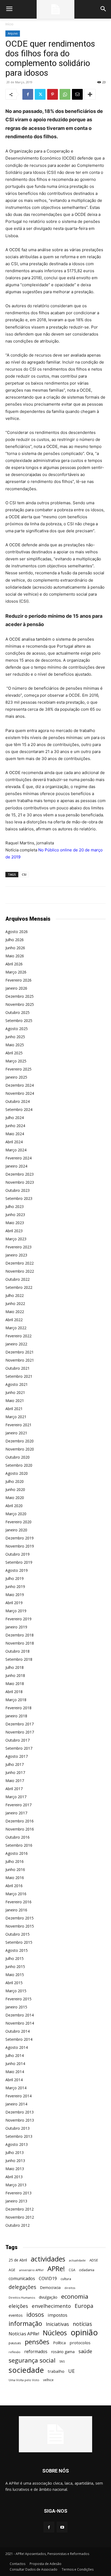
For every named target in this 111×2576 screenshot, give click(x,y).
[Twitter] (40, 94)
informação (25, 2324)
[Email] (77, 94)
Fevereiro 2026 (18, 980)
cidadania (87, 2270)
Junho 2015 (15, 1966)
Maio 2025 (15, 1045)
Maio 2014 (15, 2072)
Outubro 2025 (18, 1012)
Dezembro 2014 (20, 2015)
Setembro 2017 (19, 1748)
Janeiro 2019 (16, 1627)
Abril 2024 (14, 1142)
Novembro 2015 (20, 1926)
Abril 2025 (14, 1053)
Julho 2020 (15, 1481)
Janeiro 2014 (16, 2104)
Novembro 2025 (20, 1004)
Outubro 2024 (18, 1101)
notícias (82, 2324)
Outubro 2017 (18, 1740)
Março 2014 (16, 2088)
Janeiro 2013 (16, 2201)
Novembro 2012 (20, 2217)
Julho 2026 (15, 940)
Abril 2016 (14, 1886)
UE (72, 2371)
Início (9, 24)
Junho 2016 (15, 1869)
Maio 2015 (15, 1975)
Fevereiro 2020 (18, 1522)
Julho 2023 (15, 1206)
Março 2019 (16, 1611)
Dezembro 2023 (20, 1174)
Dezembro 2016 (20, 1821)
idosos (35, 2314)
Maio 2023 (15, 1223)
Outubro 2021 (18, 1368)
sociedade (26, 2370)
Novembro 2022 (20, 1271)
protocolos (80, 2343)
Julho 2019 (15, 1578)
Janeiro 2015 (16, 2007)
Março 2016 (16, 1894)
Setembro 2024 (19, 1109)
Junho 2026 (15, 948)
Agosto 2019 (17, 1570)
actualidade (77, 2260)
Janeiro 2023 (16, 1255)
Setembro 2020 (19, 1465)
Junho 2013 (15, 2161)
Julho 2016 (15, 1861)
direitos (70, 2288)
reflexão (15, 2352)
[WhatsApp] (65, 94)
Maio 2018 (15, 1684)
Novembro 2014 (20, 2023)
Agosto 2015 (17, 1950)
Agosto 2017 (17, 1756)
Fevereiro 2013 (18, 2193)
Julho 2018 (15, 1667)
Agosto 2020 (17, 1473)
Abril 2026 (14, 964)
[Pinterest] (53, 94)
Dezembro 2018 (20, 1635)
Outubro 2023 (18, 1190)
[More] (90, 94)
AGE (12, 2270)
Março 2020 (16, 1514)
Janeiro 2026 (16, 988)
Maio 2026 (15, 956)
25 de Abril (18, 2260)
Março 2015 (16, 1991)
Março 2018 (16, 1700)
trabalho (56, 2371)
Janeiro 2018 (16, 1716)
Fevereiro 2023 (18, 1247)
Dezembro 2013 (20, 2112)
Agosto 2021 (17, 1384)
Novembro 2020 (20, 1449)
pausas (15, 2343)
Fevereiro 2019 (18, 1619)
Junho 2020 (15, 1489)
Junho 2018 (15, 1675)
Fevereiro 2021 (18, 1425)
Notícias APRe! (24, 2334)
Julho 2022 (15, 1295)
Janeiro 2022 (16, 1344)
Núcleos (55, 2333)
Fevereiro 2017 (18, 1805)
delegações (22, 2287)
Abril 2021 (14, 1409)
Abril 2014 (14, 2080)
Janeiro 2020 (16, 1530)
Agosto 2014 (17, 2047)
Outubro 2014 (18, 2031)
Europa (84, 2306)
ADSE (94, 2260)
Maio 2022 (15, 1312)
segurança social (32, 2360)
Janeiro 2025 (16, 1077)
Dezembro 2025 (20, 996)
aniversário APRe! (31, 2270)
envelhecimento (51, 2306)
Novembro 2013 (20, 2120)
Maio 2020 (15, 1498)
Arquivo (13, 33)
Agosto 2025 (17, 1029)
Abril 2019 (14, 1603)
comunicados (22, 2279)
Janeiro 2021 (16, 1433)
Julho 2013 (15, 2152)
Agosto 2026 (17, 932)
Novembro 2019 (20, 1546)
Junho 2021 (15, 1392)
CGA (72, 2270)
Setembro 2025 (19, 1021)
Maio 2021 (15, 1401)
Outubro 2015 (18, 1934)
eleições (18, 2306)
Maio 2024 (15, 1134)
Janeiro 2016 (16, 1910)
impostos (58, 2315)
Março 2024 (16, 1150)
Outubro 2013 (18, 2128)
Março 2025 (16, 1061)
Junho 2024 (15, 1126)
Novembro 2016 (20, 1829)
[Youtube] (62, 2527)
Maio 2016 (15, 1878)
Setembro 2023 (19, 1198)
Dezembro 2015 (20, 1918)
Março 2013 (16, 2185)
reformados (36, 2352)
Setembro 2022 (19, 1287)
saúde (85, 2351)
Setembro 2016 (19, 1845)
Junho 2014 (15, 2064)
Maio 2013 (15, 2169)
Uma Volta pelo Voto (24, 2380)
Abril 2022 (14, 1320)
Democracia (50, 2287)
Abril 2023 (14, 1231)
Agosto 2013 (17, 2144)
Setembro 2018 (19, 1659)
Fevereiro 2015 (18, 1999)
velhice (48, 2380)
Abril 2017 (14, 1789)
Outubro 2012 (18, 2225)
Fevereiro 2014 (18, 2096)
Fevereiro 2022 (18, 1336)
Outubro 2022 (18, 1279)
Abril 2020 (14, 1506)
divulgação (48, 2297)
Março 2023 (16, 1239)
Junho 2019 (15, 1586)
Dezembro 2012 (20, 2209)
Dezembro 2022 (20, 1263)
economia (75, 2296)
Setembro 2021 (19, 1376)
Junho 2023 (15, 1215)
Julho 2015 (15, 1958)
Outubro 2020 (18, 1457)
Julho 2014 (15, 2055)
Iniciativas (57, 2324)
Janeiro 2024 (16, 1166)
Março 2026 (16, 972)
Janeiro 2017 (16, 1813)
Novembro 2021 (20, 1360)
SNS (62, 2361)
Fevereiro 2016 (18, 1902)
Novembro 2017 (20, 1732)
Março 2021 (16, 1417)
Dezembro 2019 (20, 1538)
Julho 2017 (15, 1764)
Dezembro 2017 (20, 1724)
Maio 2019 (15, 1595)
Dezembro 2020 (20, 1441)
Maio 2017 (15, 1781)
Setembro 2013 (19, 2136)
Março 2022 (16, 1328)
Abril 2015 (14, 1983)
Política (59, 2343)
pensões (37, 2342)
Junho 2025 (15, 1037)
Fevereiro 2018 (18, 1708)
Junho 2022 (15, 1303)
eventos (16, 2315)
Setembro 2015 (19, 1942)
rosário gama (63, 2352)
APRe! (56, 2269)
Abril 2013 (14, 2177)
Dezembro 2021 (20, 1352)
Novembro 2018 (20, 1643)
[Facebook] (28, 94)
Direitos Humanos (22, 2297)
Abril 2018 (14, 1692)
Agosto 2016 (17, 1853)
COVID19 (48, 2279)
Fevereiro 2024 (18, 1158)
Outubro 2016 (18, 1837)
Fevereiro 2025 (18, 1069)
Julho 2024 (15, 1118)
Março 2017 (16, 1797)
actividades (48, 2259)
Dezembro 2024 (20, 1085)
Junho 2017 (15, 1772)
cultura (66, 2279)
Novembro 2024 (20, 1093)
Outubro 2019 (18, 1554)
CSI (24, 874)
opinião (84, 2332)
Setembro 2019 (19, 1562)
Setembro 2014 (19, 2039)
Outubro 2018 (18, 1651)
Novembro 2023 (20, 1182)
